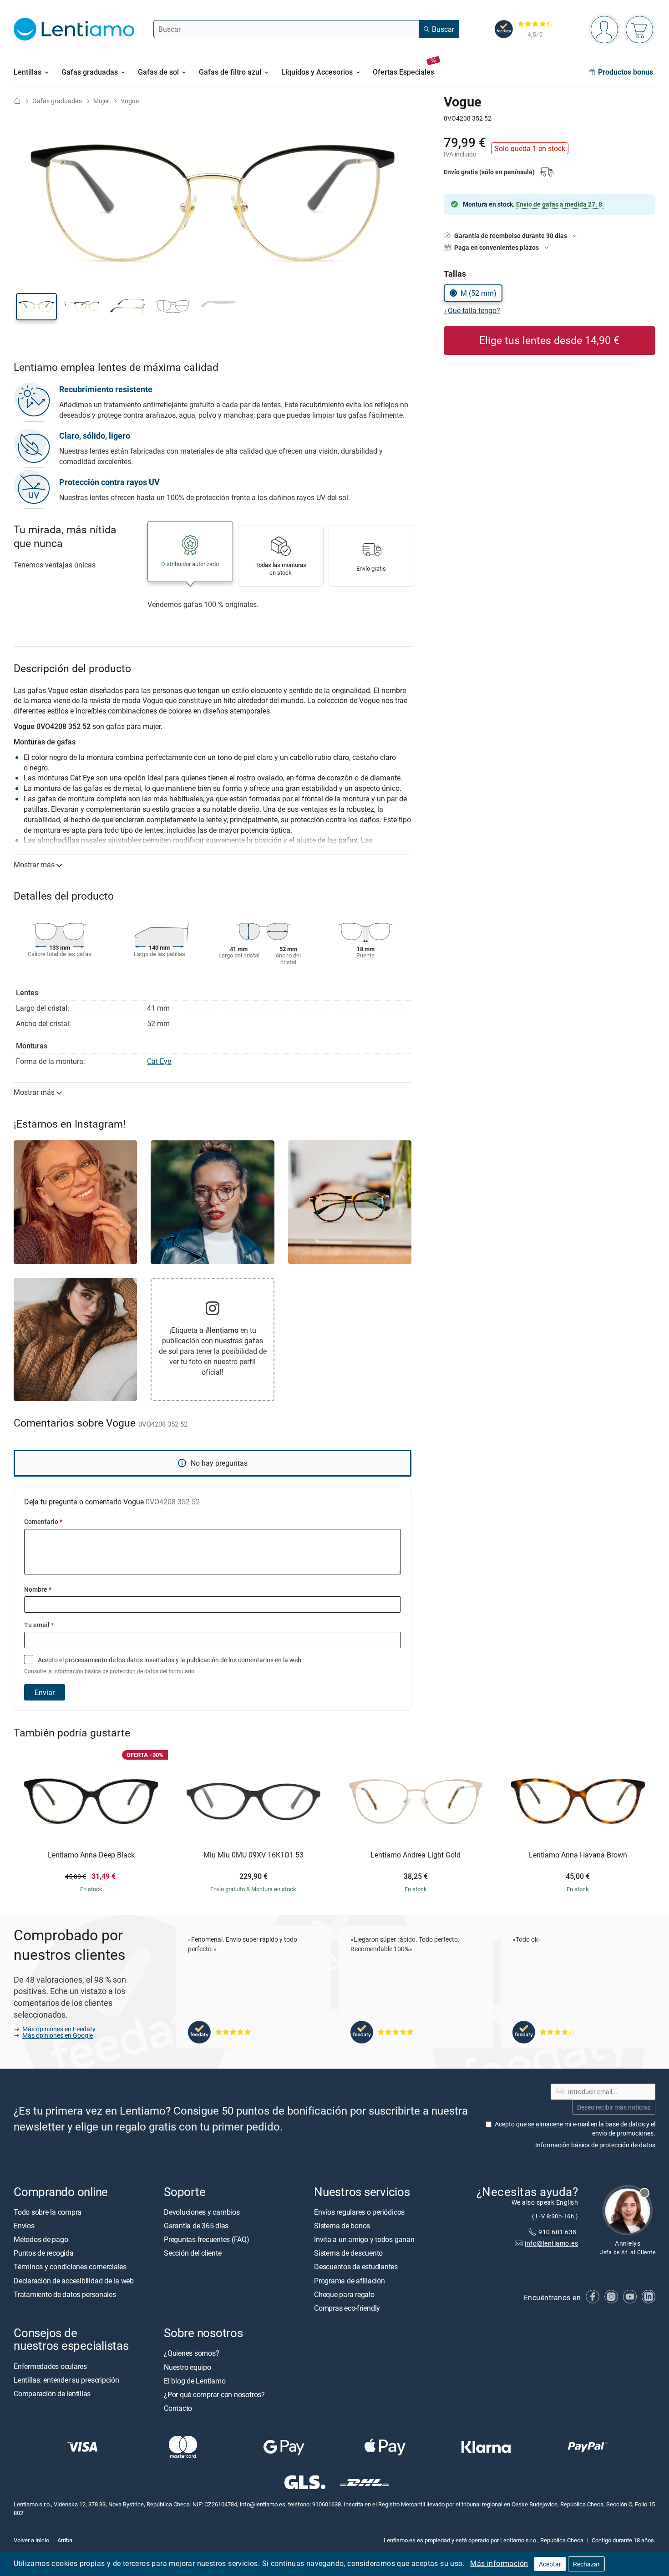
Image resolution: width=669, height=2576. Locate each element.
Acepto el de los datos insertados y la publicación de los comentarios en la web (163, 1665)
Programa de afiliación (350, 2281)
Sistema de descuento (348, 2253)
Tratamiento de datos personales (65, 2294)
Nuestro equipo (188, 2367)
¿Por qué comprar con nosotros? (214, 2394)
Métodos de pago (41, 2239)
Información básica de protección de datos (595, 2145)
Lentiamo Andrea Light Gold (416, 1855)
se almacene (545, 2124)
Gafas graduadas (57, 101)
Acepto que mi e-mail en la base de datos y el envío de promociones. (575, 2128)
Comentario (43, 1521)
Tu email (39, 1625)
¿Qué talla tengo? (472, 310)
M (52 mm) (479, 293)
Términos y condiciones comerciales (70, 2267)
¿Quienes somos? (191, 2353)
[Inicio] (17, 101)
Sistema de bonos (342, 2226)
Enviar (45, 1692)
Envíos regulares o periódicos (360, 2212)
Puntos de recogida (44, 2253)
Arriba (65, 2540)
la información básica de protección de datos (103, 1671)
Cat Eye (159, 1061)
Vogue (130, 101)
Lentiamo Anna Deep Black (91, 1855)
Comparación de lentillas (52, 2394)
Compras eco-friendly (347, 2308)
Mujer (101, 101)
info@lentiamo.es (551, 2243)
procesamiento (86, 1660)
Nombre (38, 1589)
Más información (499, 2563)
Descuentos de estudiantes (356, 2267)
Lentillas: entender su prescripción (66, 2380)
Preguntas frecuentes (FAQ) (207, 2239)
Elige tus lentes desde (549, 340)
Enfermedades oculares (50, 2366)
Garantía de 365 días (196, 2226)
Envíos (24, 2226)
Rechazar (586, 2564)
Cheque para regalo (344, 2294)
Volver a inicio (31, 2540)
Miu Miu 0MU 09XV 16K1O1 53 (253, 1855)
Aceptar (550, 2564)
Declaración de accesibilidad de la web (74, 2281)
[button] (36, 307)
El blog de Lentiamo (195, 2381)
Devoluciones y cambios (202, 2212)
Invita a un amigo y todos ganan (364, 2239)
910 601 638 (558, 2232)
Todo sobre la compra (48, 2212)
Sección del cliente (193, 2253)
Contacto (178, 2408)
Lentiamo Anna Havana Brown (578, 1855)
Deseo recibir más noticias (614, 2107)
